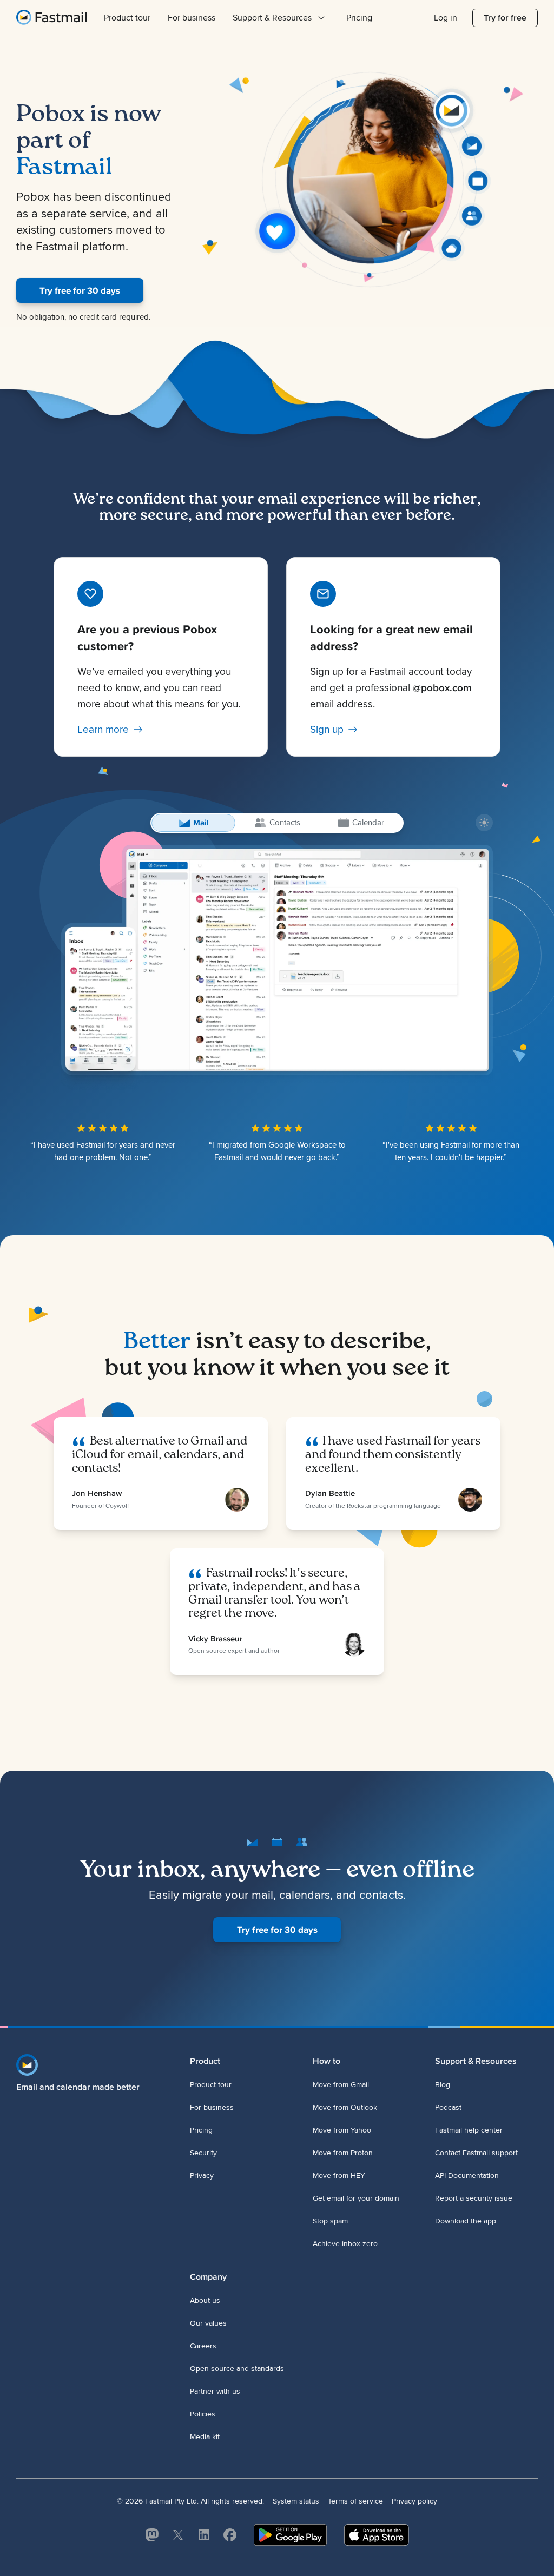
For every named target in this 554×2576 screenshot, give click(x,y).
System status (296, 2501)
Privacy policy (414, 2501)
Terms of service (355, 2501)
